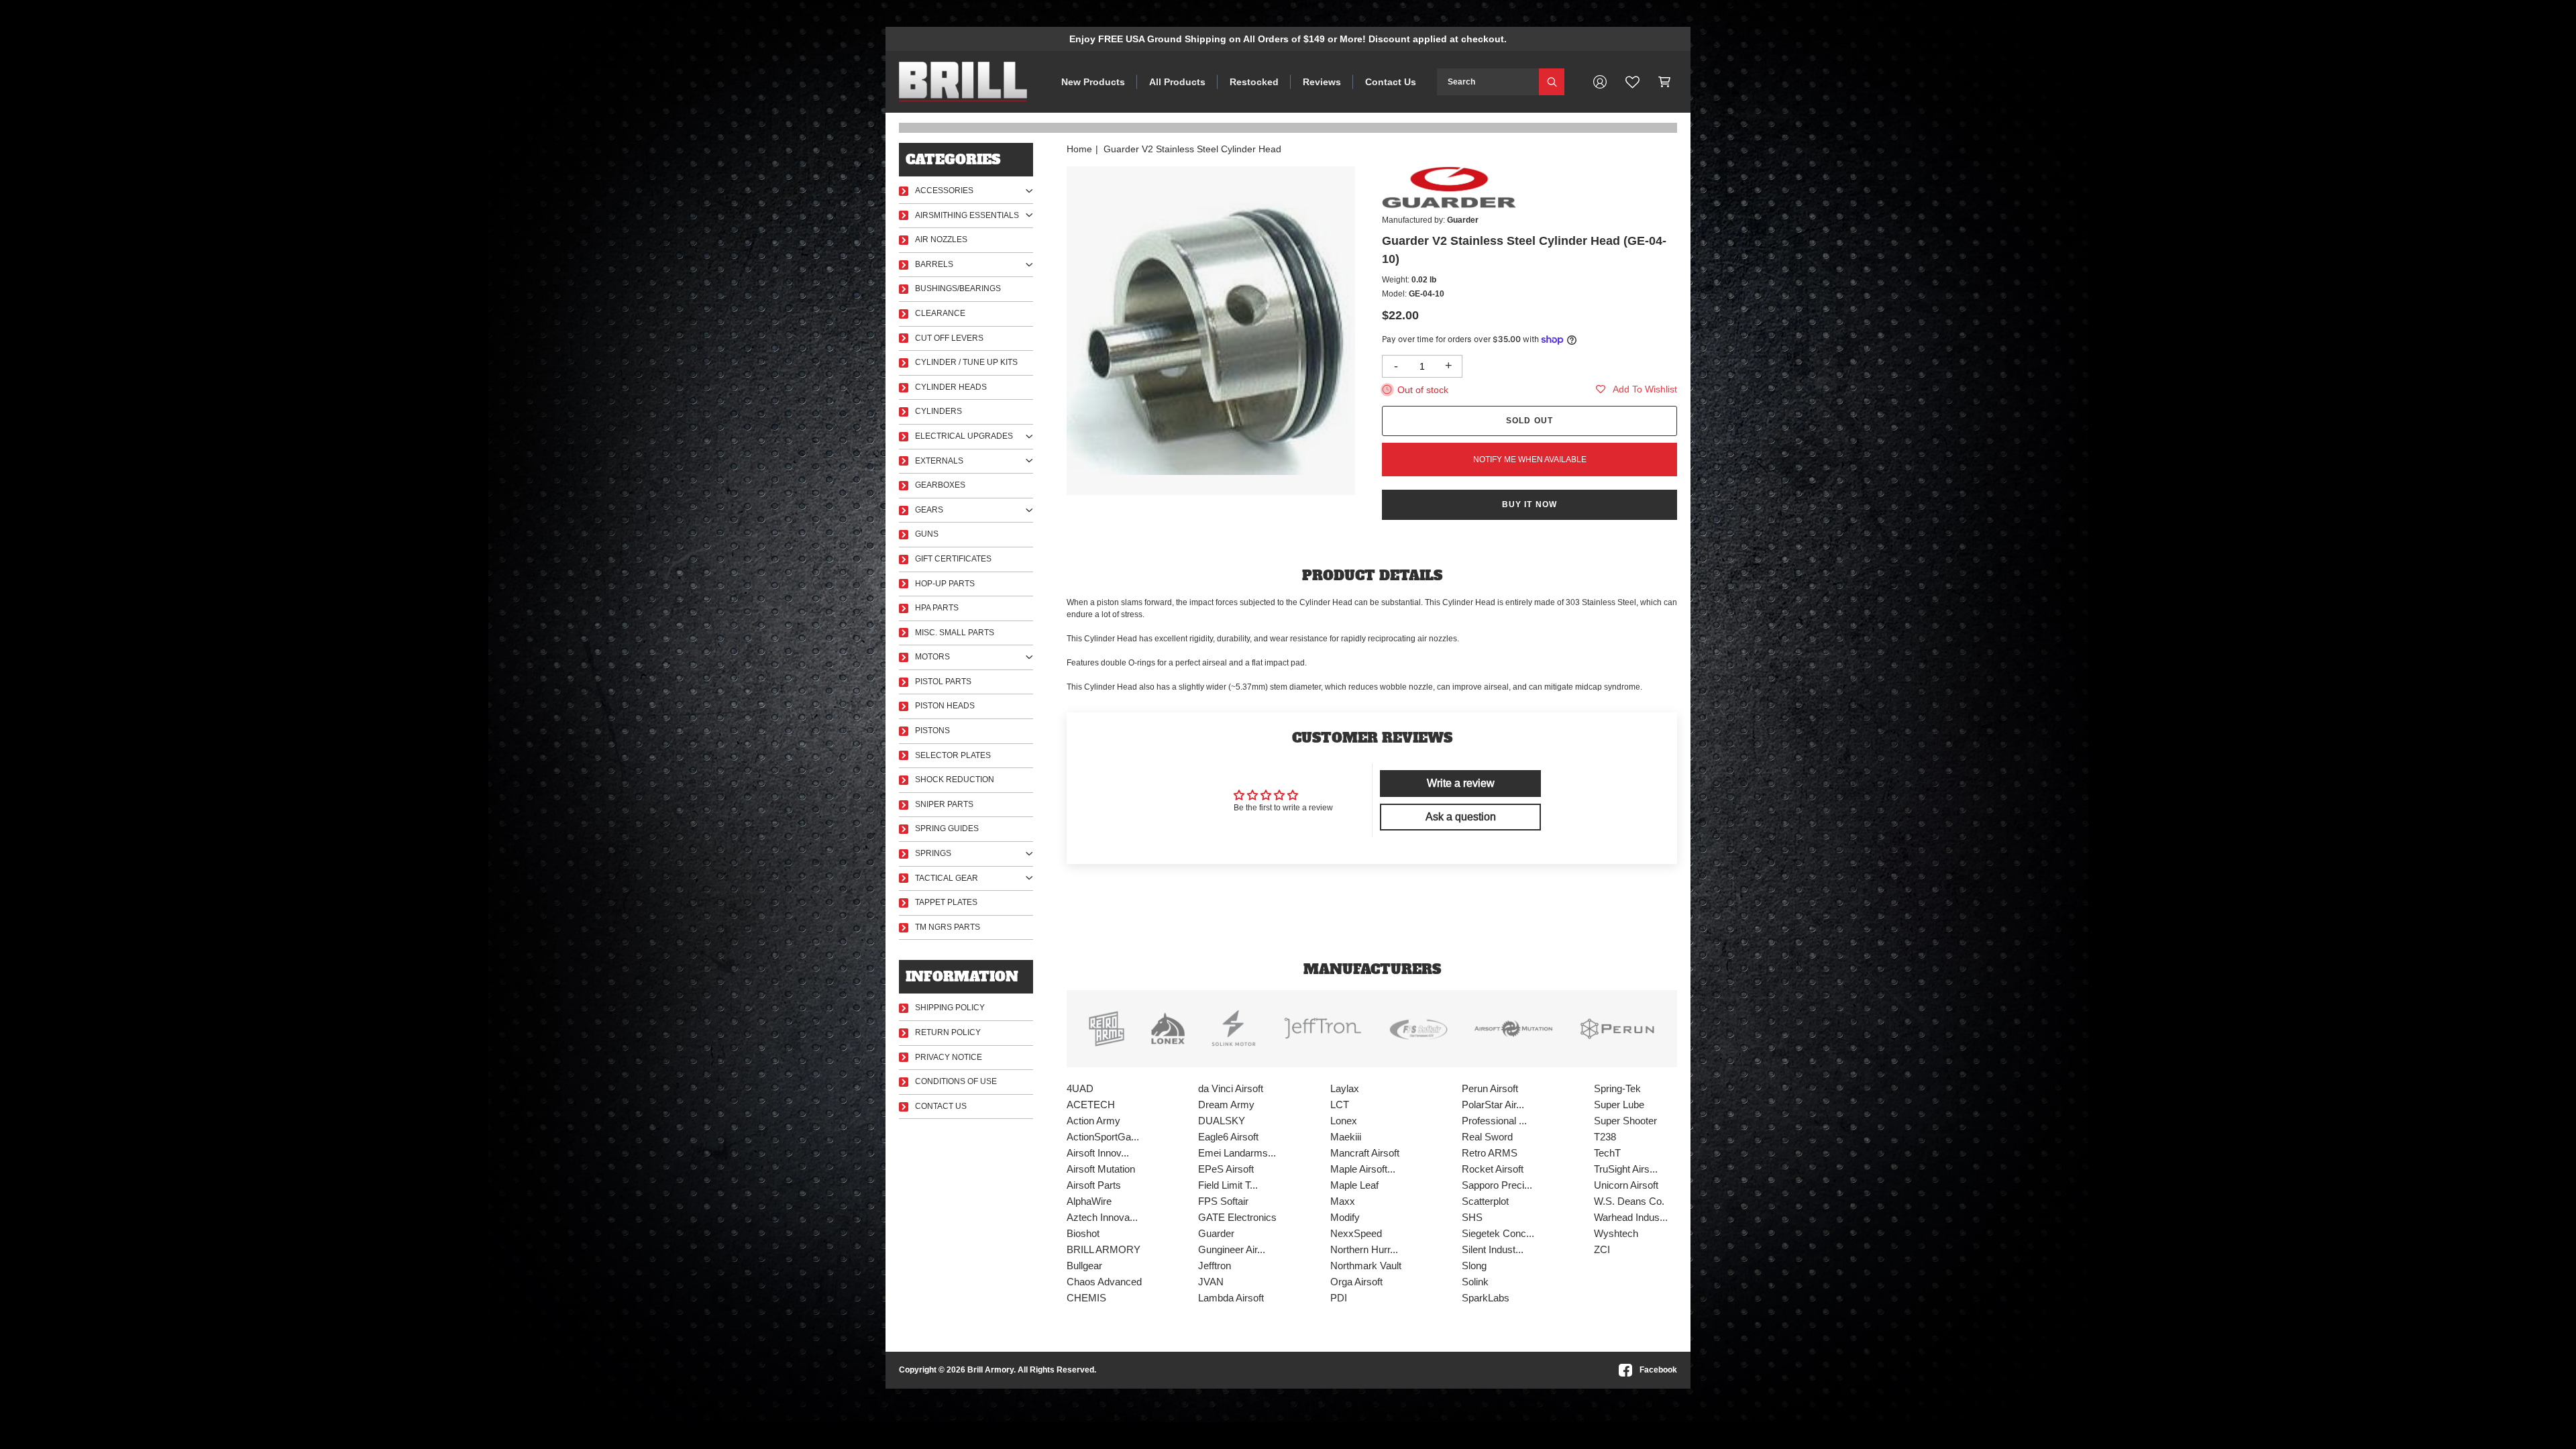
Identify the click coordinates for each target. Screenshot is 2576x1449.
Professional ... (1494, 1121)
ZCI (1602, 1249)
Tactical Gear (947, 878)
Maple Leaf (1354, 1185)
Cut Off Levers (949, 338)
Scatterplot (1485, 1201)
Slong (1474, 1266)
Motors (932, 657)
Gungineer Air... (1232, 1249)
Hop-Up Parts (945, 584)
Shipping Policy (950, 1008)
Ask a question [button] (1461, 817)
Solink (1475, 1282)
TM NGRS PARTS (948, 927)
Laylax (1345, 1088)
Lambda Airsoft (1231, 1298)
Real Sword (1487, 1137)
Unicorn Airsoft (1626, 1185)
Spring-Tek (1617, 1088)
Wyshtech (1616, 1233)
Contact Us (1391, 82)
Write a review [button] (1461, 783)
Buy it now (1530, 504)
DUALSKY (1222, 1121)
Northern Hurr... (1364, 1249)
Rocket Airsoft (1493, 1169)
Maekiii (1346, 1137)
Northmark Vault (1366, 1266)
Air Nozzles (941, 239)
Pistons (932, 731)
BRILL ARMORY (1104, 1249)
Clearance (940, 313)
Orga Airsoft (1356, 1282)
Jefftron (1215, 1266)
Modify (1345, 1217)
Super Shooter (1625, 1121)
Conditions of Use (956, 1081)
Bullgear (1084, 1266)
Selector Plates (953, 755)
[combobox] (1488, 82)
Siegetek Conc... (1498, 1233)
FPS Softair (1223, 1201)
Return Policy (948, 1032)
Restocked (1254, 82)
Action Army (1093, 1121)
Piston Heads (945, 706)
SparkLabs (1486, 1298)
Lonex (1344, 1121)
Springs (933, 853)
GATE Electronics (1237, 1217)
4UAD (1080, 1088)
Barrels (934, 264)
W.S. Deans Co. (1629, 1201)
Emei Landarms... (1237, 1153)
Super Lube (1619, 1105)
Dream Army (1226, 1105)
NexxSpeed (1356, 1233)
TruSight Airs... (1626, 1169)
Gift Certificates (953, 559)
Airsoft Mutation (1101, 1169)
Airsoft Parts (1094, 1185)
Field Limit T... (1228, 1185)
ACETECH (1091, 1105)
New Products (1093, 82)
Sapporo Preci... (1497, 1185)
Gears (929, 510)
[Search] (1552, 82)
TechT (1607, 1153)
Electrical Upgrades (964, 436)
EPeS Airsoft (1226, 1169)
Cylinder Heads (951, 387)
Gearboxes (940, 485)
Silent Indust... (1493, 1249)
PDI (1339, 1298)
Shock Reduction (955, 780)
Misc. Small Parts (955, 633)
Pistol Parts (943, 682)
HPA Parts (937, 608)
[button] (1665, 82)
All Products (1177, 82)
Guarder (1216, 1233)
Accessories (944, 191)
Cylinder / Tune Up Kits (966, 362)
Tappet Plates (946, 902)
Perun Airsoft (1490, 1088)
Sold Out (1530, 421)
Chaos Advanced (1104, 1282)
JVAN (1211, 1282)
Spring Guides (947, 828)
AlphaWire (1089, 1201)
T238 (1605, 1137)
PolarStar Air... (1493, 1105)
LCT (1340, 1105)
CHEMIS (1086, 1298)
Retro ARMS (1490, 1153)
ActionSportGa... (1103, 1137)
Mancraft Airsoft (1365, 1153)
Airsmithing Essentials (967, 215)
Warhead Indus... (1631, 1217)
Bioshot (1083, 1233)
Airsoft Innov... (1098, 1153)
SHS (1472, 1217)
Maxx (1343, 1201)
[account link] (1600, 82)
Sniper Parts (944, 804)
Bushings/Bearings (958, 288)
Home (1079, 149)
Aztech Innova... (1102, 1217)
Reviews (1322, 82)
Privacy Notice (949, 1057)
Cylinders (938, 411)
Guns (927, 534)
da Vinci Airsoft (1231, 1088)
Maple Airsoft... (1363, 1169)
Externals (939, 461)
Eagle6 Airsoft (1228, 1137)
